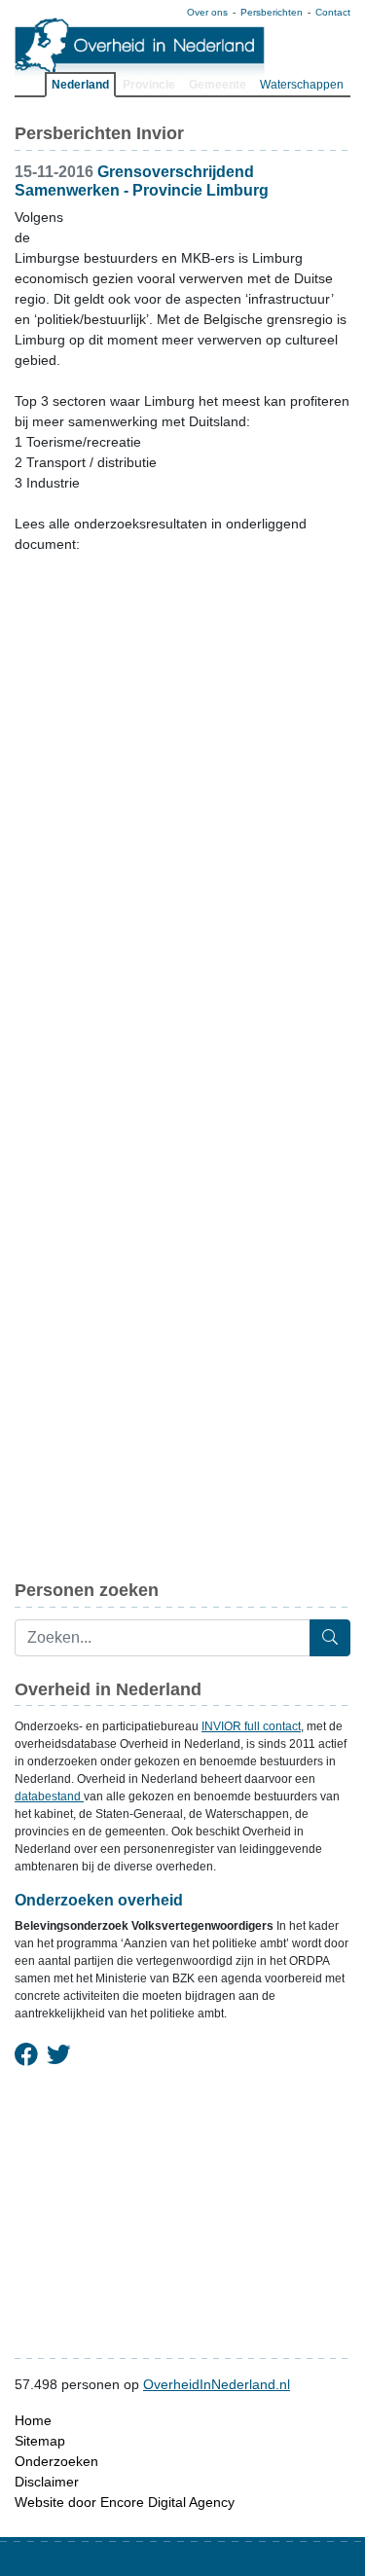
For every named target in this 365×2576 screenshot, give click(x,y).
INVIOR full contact (251, 1726)
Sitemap (40, 2441)
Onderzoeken (56, 2461)
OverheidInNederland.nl (217, 2384)
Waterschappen (302, 85)
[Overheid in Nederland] (140, 49)
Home (33, 2420)
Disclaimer (47, 2482)
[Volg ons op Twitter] (59, 2056)
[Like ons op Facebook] (27, 2056)
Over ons (207, 12)
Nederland (80, 85)
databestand (49, 1796)
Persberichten (272, 12)
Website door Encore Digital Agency (125, 2502)
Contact (333, 12)
